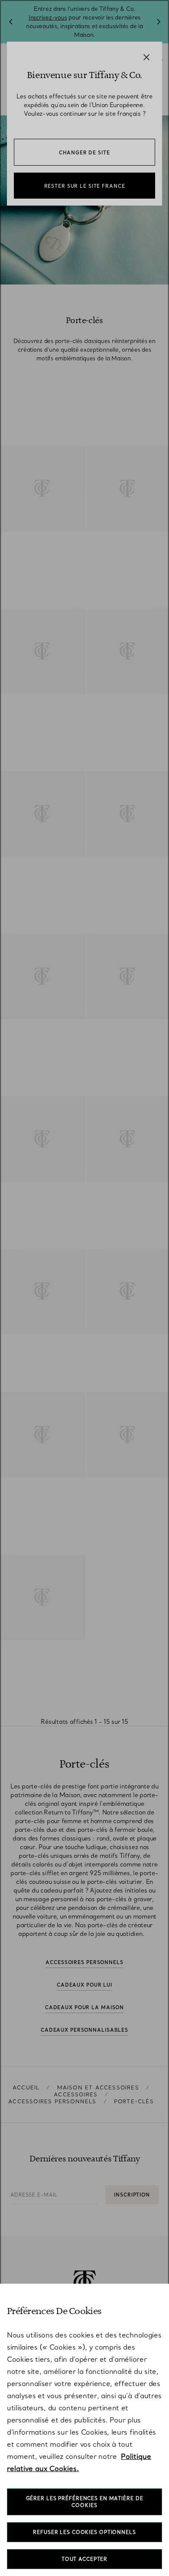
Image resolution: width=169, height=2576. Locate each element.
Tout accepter (84, 2559)
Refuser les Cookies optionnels (84, 2532)
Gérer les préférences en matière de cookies (85, 2502)
